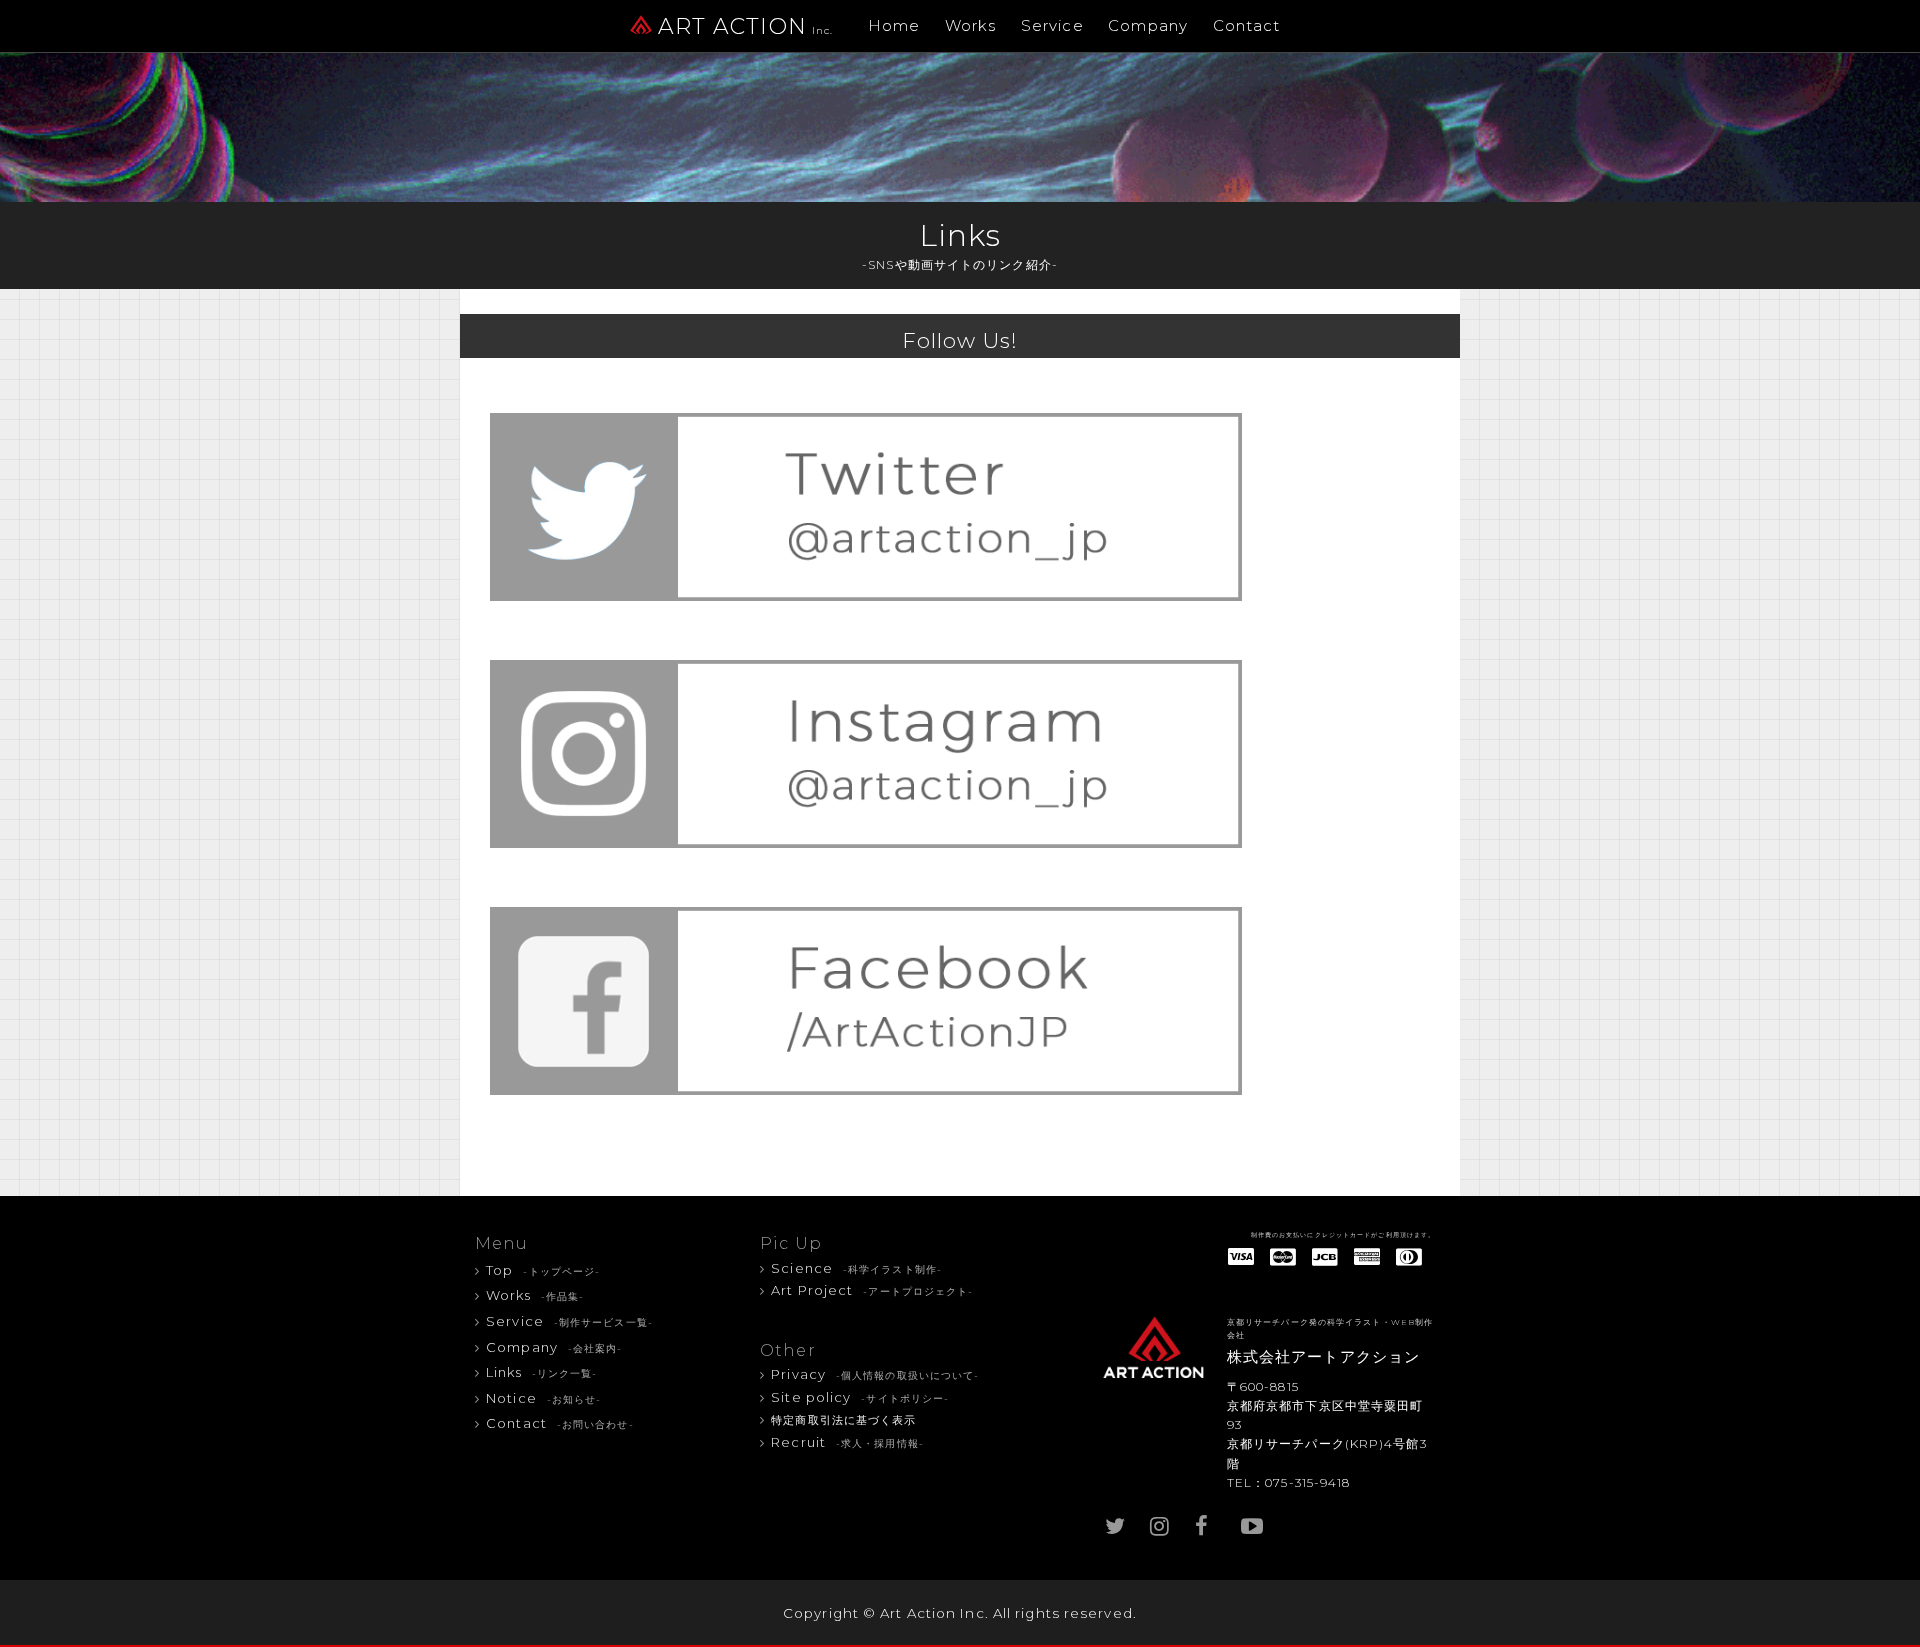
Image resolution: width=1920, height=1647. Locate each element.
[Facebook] (1205, 1521)
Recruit (847, 1442)
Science (856, 1268)
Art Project (872, 1290)
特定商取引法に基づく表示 (843, 1420)
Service (1052, 25)
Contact (1247, 25)
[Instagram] (1160, 1521)
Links (541, 1372)
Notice (543, 1398)
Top (543, 1270)
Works (971, 25)
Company (1148, 25)
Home (894, 25)
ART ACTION (746, 26)
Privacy (875, 1374)
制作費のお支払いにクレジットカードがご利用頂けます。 (1343, 1235)
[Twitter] (1115, 1521)
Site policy (860, 1397)
